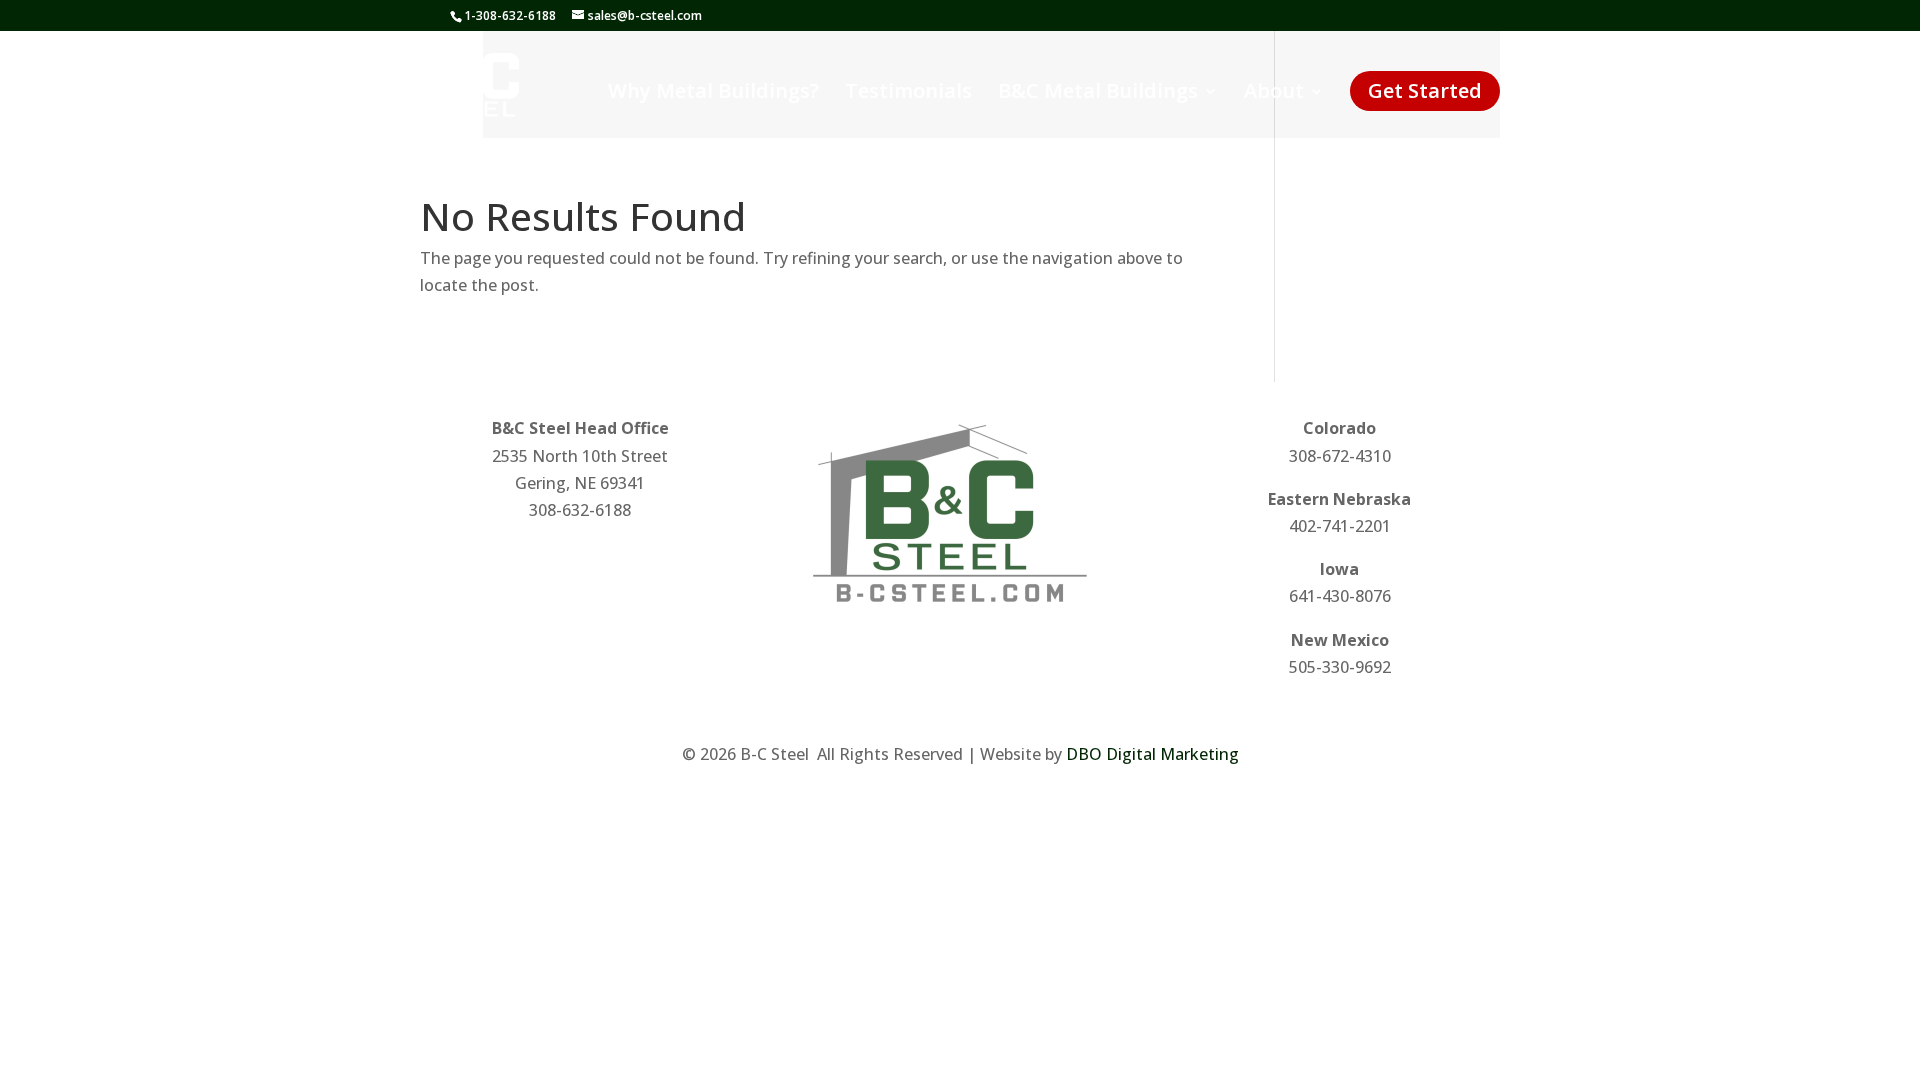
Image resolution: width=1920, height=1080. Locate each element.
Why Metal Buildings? (713, 94)
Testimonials (908, 94)
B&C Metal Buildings (1098, 94)
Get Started (1425, 90)
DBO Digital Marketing (1152, 754)
